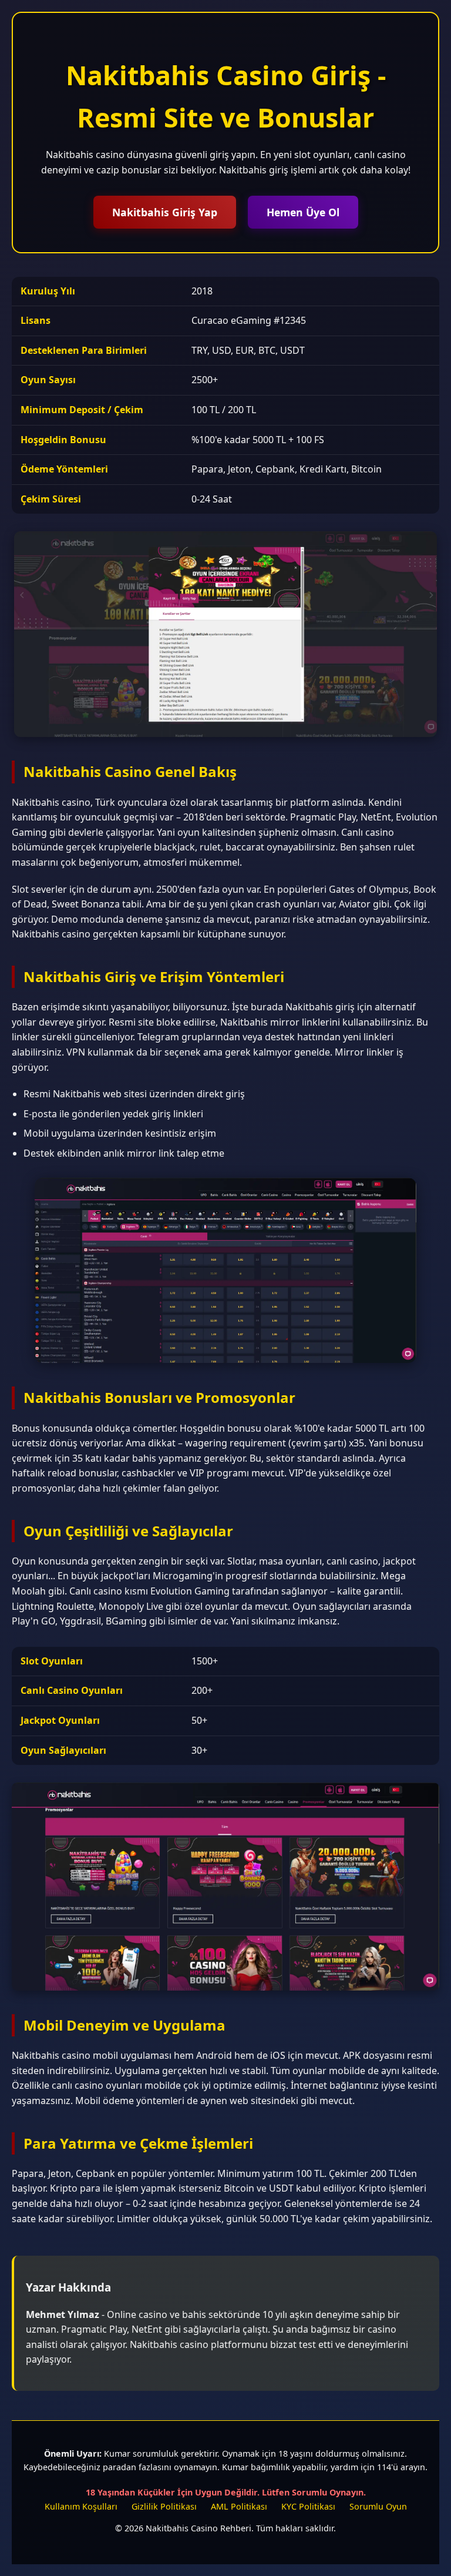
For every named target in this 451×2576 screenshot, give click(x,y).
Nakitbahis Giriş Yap (165, 212)
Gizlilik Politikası (164, 2506)
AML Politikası (239, 2506)
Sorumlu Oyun (378, 2506)
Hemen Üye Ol (303, 212)
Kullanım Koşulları (81, 2506)
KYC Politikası (308, 2506)
